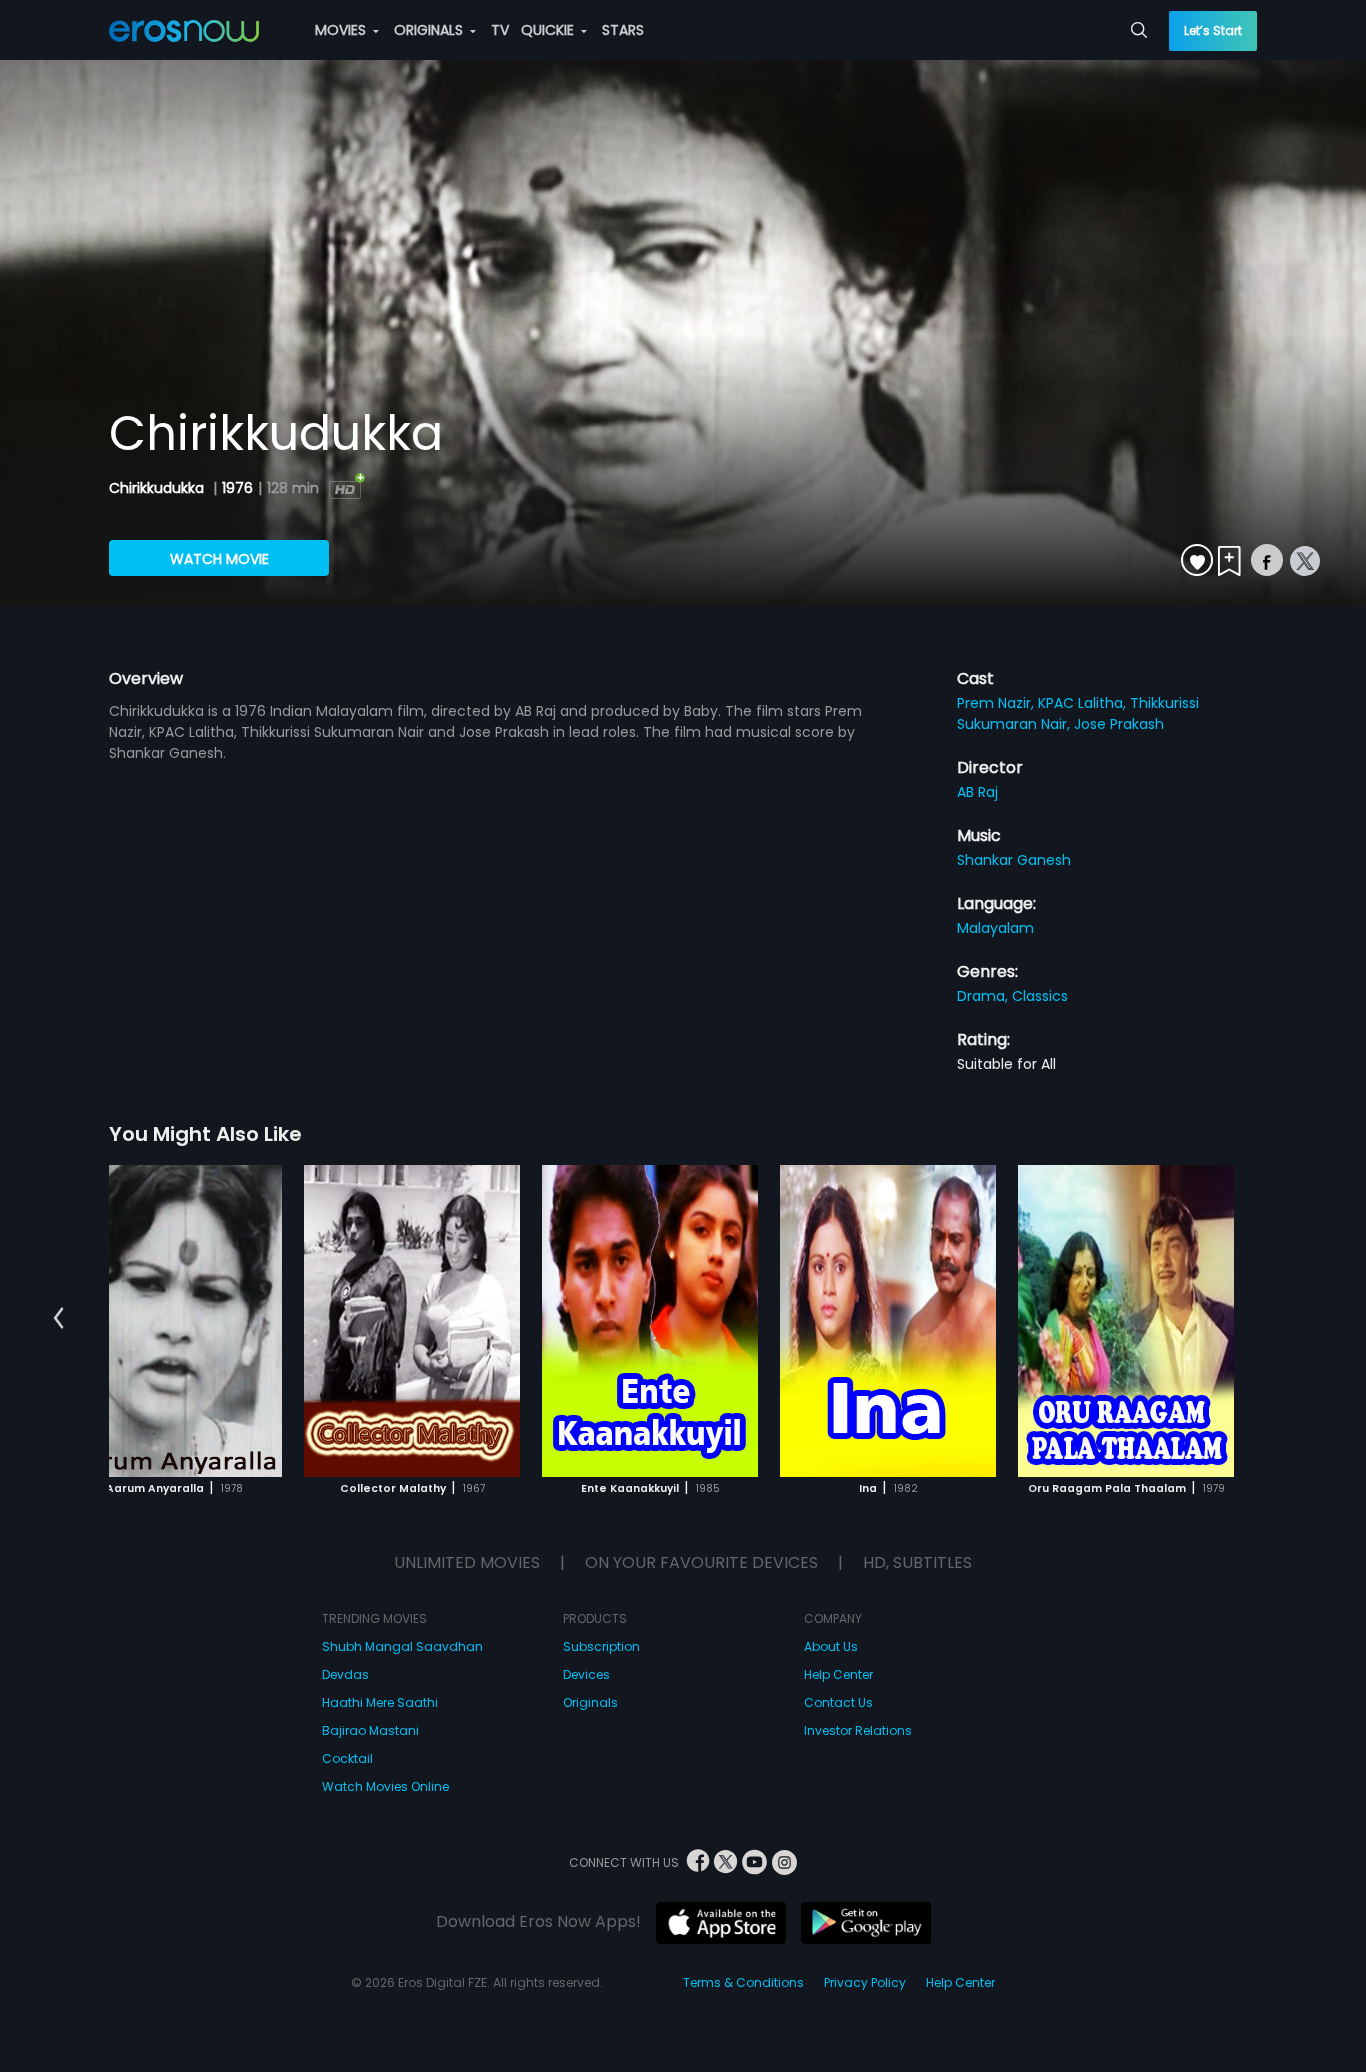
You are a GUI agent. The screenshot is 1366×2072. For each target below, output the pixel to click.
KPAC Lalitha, (1084, 703)
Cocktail (347, 1758)
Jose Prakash (1119, 724)
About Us (831, 1646)
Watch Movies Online (385, 1786)
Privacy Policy (865, 1982)
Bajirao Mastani (370, 1730)
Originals (590, 1702)
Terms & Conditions (743, 1982)
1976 (237, 488)
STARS (623, 30)
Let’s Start (1213, 30)
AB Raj (977, 792)
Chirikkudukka (158, 488)
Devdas (345, 1674)
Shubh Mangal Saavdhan (402, 1646)
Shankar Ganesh (1014, 860)
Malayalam (995, 928)
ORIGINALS (430, 30)
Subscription (601, 1646)
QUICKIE (549, 30)
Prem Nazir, (997, 703)
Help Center (838, 1674)
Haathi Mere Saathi (380, 1702)
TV (500, 30)
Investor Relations (858, 1730)
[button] (58, 1318)
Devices (586, 1674)
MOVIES (342, 30)
